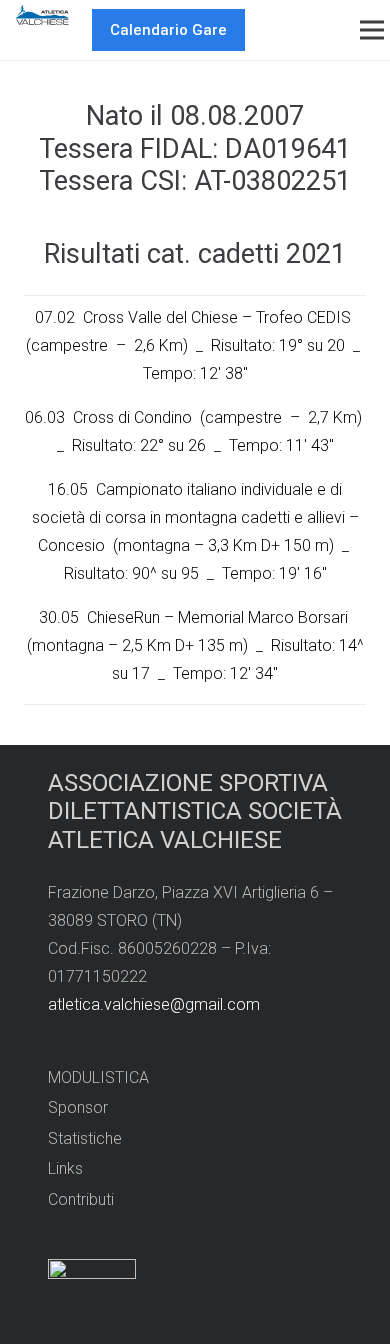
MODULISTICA (98, 1077)
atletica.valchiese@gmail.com (154, 1004)
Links (65, 1168)
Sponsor (78, 1107)
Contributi (81, 1199)
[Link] (42, 15)
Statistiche (85, 1138)
